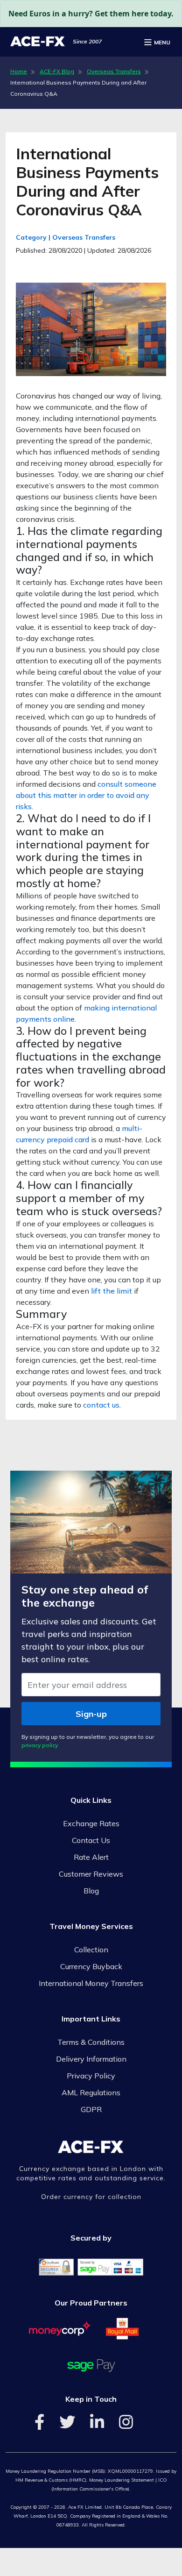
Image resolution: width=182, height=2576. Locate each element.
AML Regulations (91, 2092)
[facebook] (39, 2425)
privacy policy (40, 1745)
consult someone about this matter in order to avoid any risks (86, 795)
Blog (91, 1891)
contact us (101, 1405)
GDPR (91, 2109)
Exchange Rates (91, 1823)
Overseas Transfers (114, 71)
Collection (91, 1950)
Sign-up (91, 1714)
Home (19, 71)
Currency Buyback (91, 1966)
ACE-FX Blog (57, 71)
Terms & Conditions (91, 2042)
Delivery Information (91, 2059)
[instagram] (126, 2425)
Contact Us (91, 1840)
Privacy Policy (91, 2076)
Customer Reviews (91, 1874)
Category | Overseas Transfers (66, 237)
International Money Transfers (91, 1983)
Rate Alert (91, 1857)
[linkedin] (97, 2425)
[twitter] (67, 2425)
